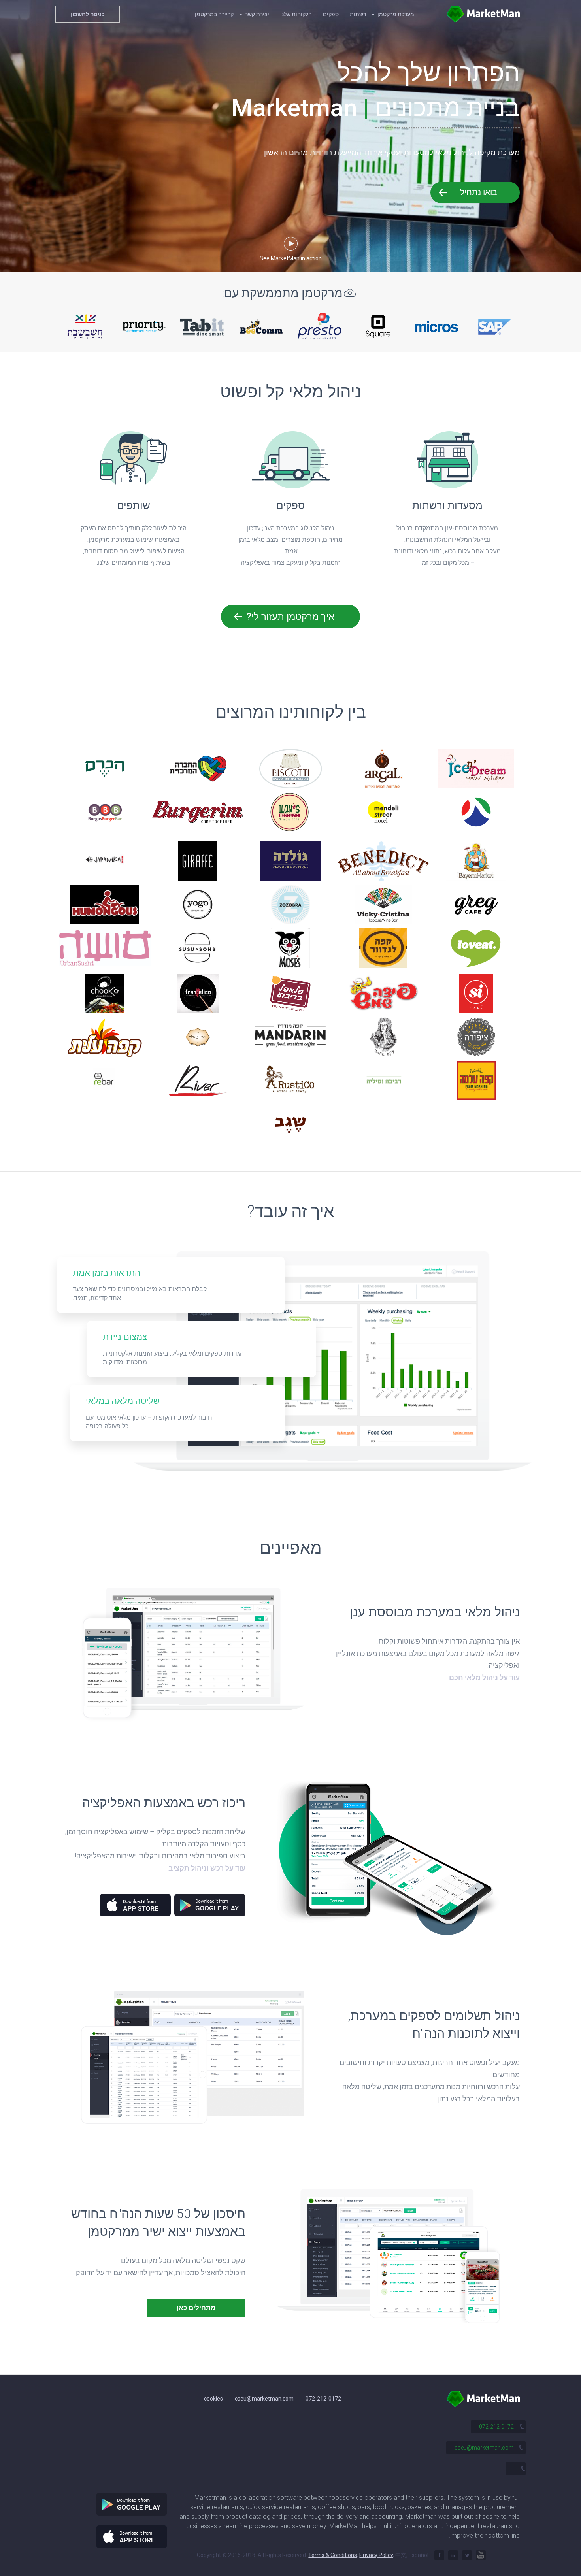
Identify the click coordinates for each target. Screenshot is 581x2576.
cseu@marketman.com (264, 2399)
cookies (213, 2399)
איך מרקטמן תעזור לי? (290, 617)
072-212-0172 (323, 2399)
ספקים (331, 14)
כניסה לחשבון (88, 14)
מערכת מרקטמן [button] (395, 14)
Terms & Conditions (333, 2555)
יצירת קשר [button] (257, 14)
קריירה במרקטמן (214, 14)
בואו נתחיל (479, 192)
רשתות (358, 14)
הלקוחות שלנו (296, 14)
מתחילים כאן (196, 2308)
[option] (85, 326)
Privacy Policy (376, 2555)
